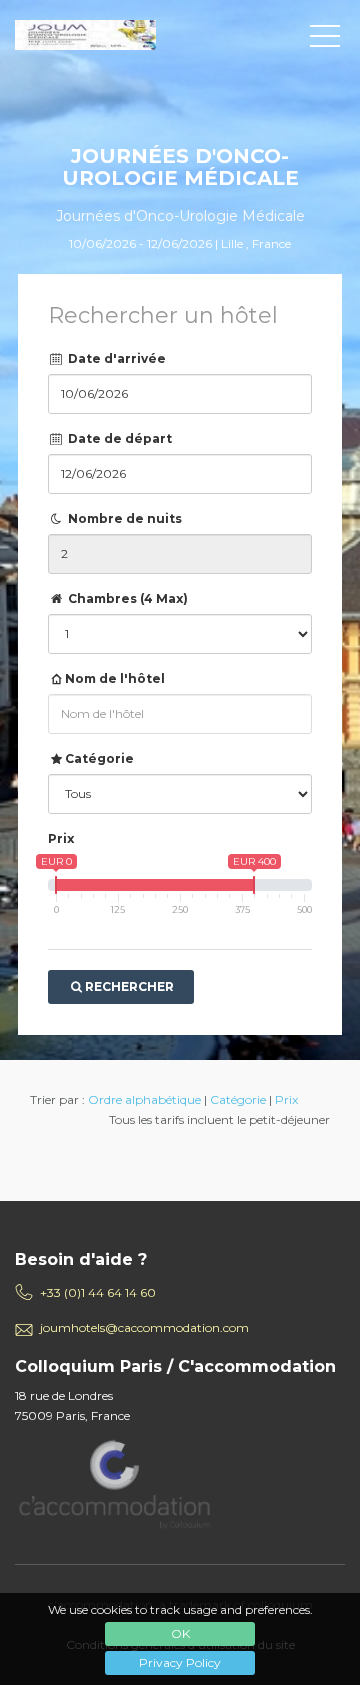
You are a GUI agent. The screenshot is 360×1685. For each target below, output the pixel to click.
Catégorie (99, 758)
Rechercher (129, 986)
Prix (61, 838)
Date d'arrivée (115, 358)
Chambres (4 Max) (126, 598)
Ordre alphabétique (144, 1099)
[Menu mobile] (325, 40)
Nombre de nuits (123, 518)
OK (180, 1633)
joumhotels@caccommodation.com (144, 1327)
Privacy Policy (180, 1662)
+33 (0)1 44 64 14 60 (98, 1292)
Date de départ (118, 438)
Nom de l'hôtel (115, 678)
